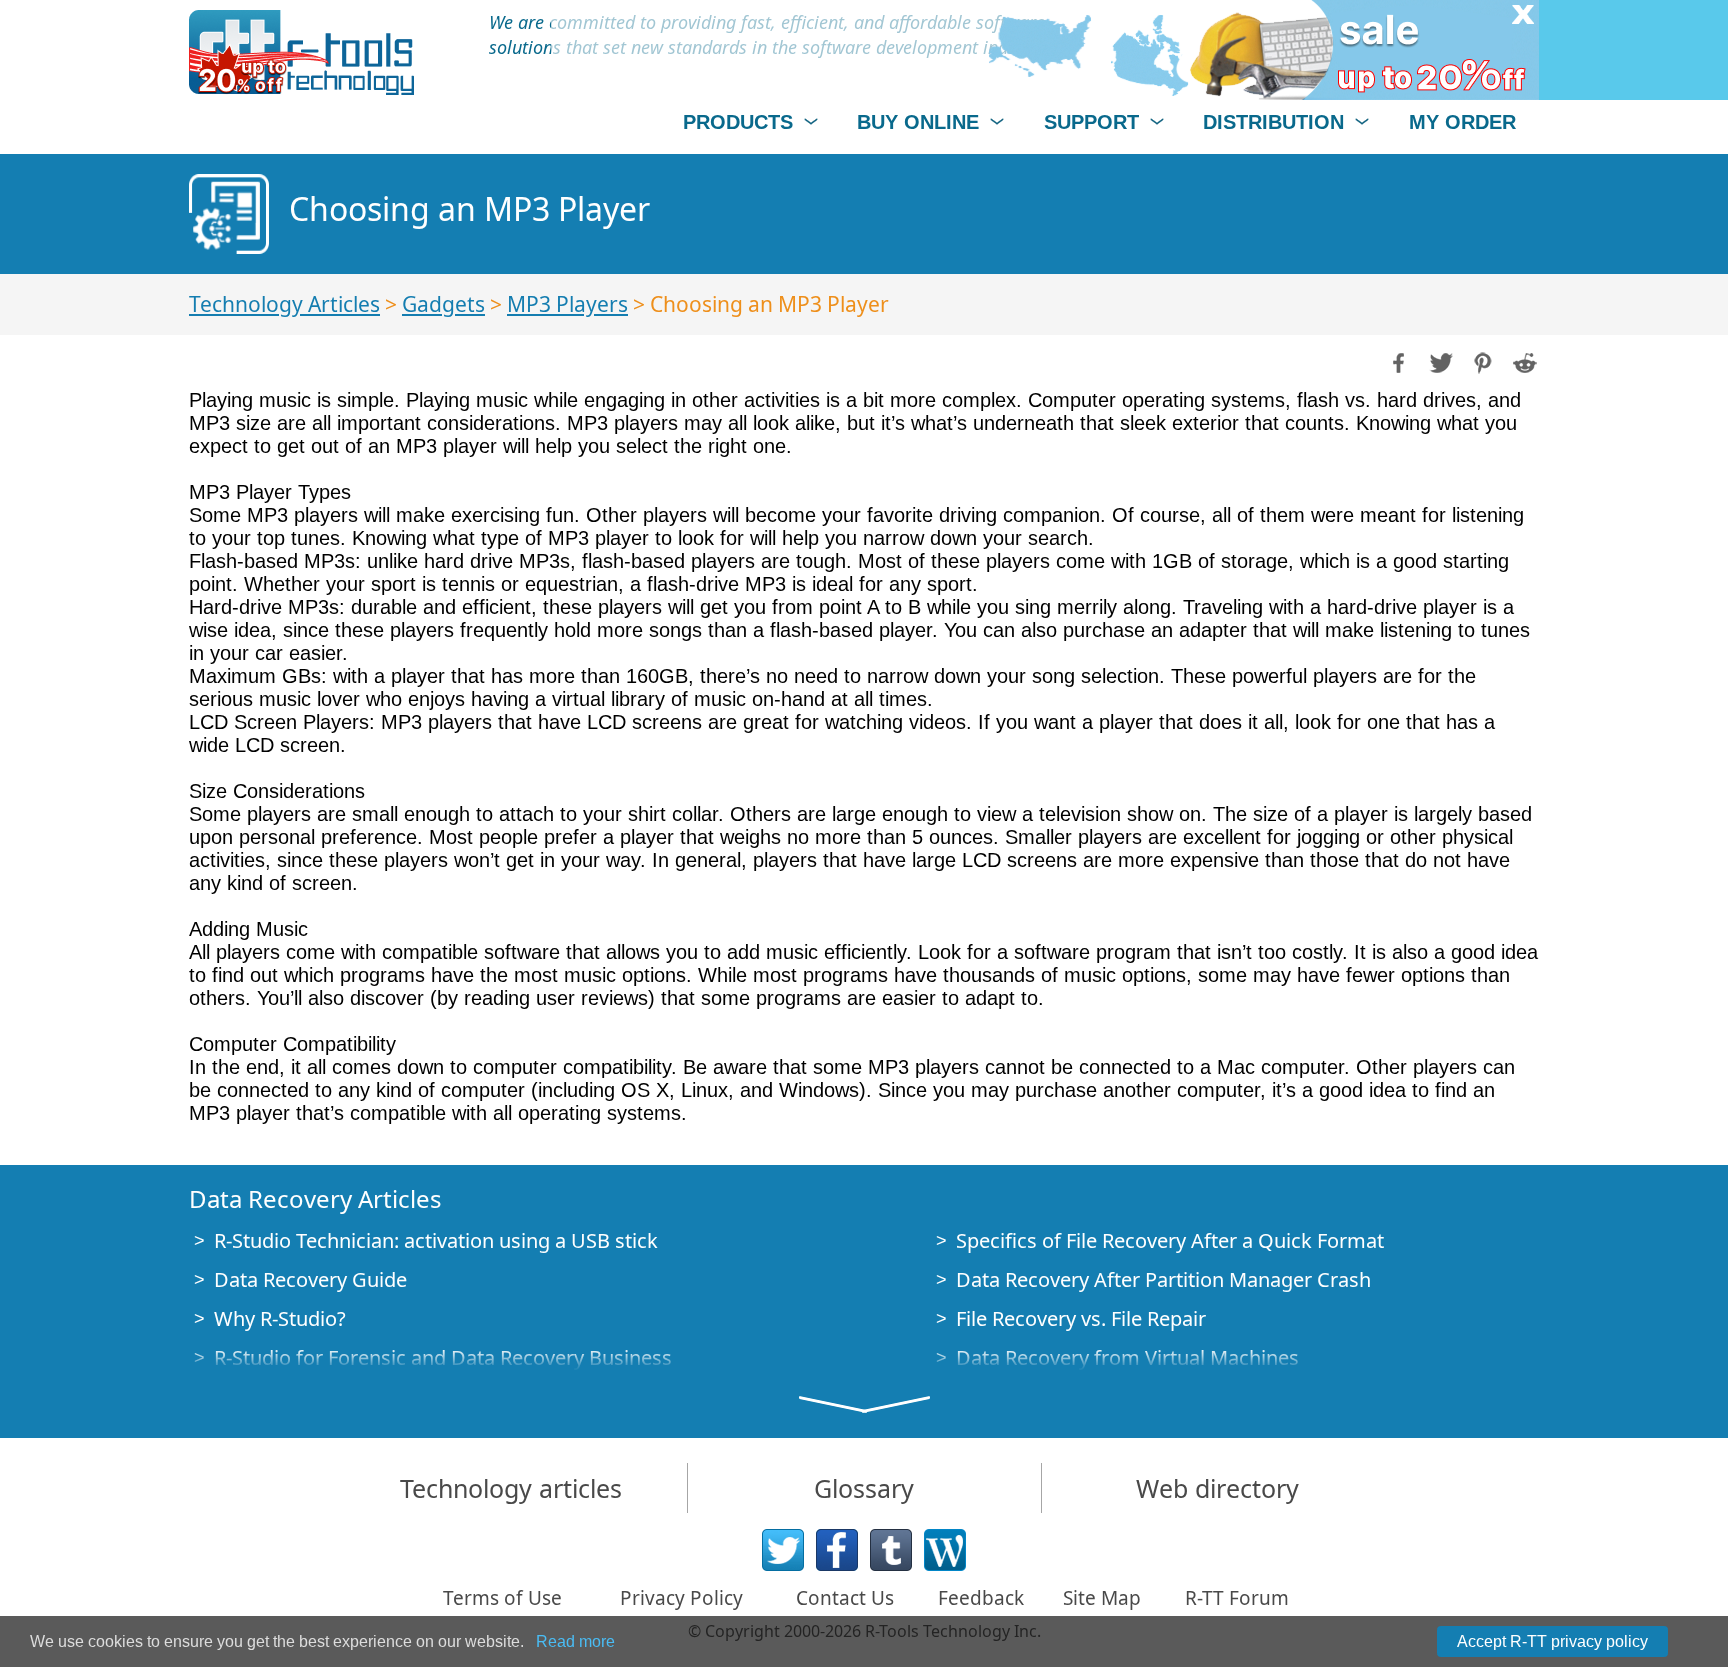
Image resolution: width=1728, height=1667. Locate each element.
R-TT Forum (1237, 1598)
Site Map (1102, 1598)
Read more (575, 1641)
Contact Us (845, 1598)
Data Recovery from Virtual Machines (1127, 1357)
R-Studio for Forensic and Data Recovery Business (443, 1357)
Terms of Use (502, 1598)
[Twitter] (783, 1550)
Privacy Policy (681, 1598)
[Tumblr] (891, 1550)
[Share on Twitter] (1439, 361)
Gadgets (443, 304)
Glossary (864, 1488)
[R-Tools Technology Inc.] (301, 52)
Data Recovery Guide (310, 1279)
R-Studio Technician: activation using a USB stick (436, 1240)
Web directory (1217, 1488)
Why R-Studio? (280, 1318)
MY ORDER (1462, 122)
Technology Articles (284, 304)
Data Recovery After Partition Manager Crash (1163, 1279)
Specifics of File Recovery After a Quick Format (1170, 1240)
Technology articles (511, 1488)
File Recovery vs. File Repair (1081, 1318)
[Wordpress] (945, 1550)
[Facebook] (837, 1550)
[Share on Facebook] (1397, 361)
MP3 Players (567, 304)
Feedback (981, 1598)
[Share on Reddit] (1523, 361)
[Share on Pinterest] (1481, 361)
